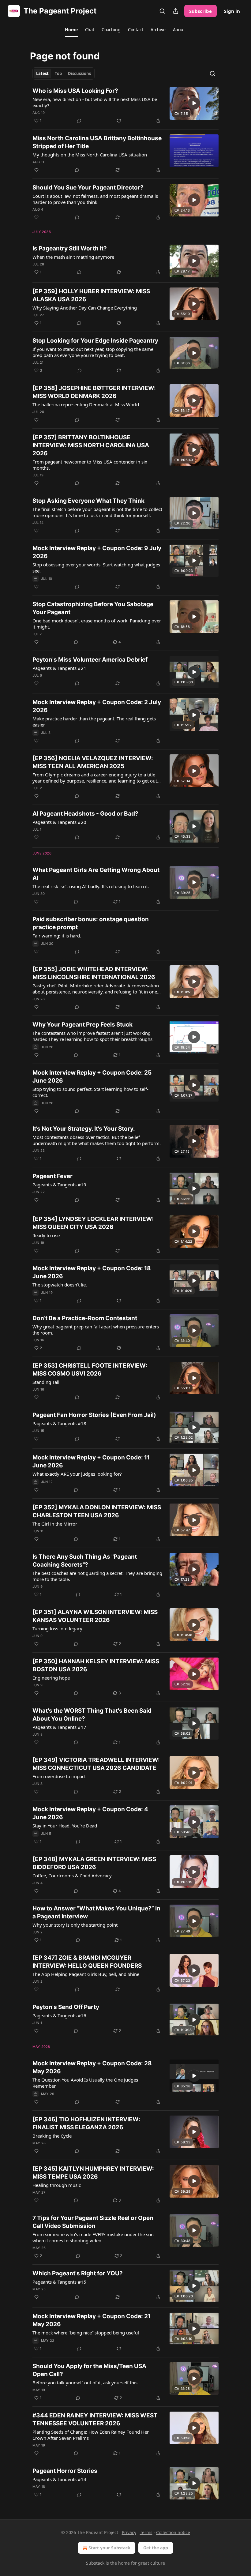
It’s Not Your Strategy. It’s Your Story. (84, 1129)
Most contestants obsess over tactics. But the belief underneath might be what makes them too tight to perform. (97, 1140)
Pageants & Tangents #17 (59, 1727)
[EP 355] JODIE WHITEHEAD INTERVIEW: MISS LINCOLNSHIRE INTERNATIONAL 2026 (94, 973)
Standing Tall (46, 1382)
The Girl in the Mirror (55, 1524)
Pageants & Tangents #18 (59, 1423)
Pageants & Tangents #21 (59, 668)
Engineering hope (51, 1678)
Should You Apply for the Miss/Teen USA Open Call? (89, 2370)
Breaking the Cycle (52, 2136)
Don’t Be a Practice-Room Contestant (85, 1318)
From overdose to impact (59, 1776)
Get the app (156, 2548)
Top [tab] (58, 73)
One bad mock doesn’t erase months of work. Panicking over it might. (97, 624)
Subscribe (200, 11)
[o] (194, 103)
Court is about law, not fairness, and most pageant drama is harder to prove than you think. (95, 199)
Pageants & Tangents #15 (59, 2282)
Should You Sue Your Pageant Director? (88, 188)
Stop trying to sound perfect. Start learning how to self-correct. (90, 1092)
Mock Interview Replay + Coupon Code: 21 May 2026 (92, 2320)
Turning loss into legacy (57, 1628)
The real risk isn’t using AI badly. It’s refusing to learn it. (91, 886)
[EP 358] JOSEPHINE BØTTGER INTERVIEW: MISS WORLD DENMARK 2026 (94, 392)
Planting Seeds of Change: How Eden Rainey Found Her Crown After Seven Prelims (91, 2435)
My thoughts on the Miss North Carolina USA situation (90, 155)
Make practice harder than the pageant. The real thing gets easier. (94, 722)
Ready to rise (46, 1235)
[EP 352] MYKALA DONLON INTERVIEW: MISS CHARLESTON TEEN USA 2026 (97, 1511)
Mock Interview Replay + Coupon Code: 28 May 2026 (92, 2067)
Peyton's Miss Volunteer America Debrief (90, 660)
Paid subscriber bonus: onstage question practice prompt (91, 923)
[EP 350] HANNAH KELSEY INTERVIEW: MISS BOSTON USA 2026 (96, 1665)
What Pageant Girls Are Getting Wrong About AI (96, 874)
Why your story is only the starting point (75, 1925)
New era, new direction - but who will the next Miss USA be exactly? (95, 102)
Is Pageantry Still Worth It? (70, 248)
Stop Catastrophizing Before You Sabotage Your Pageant (93, 608)
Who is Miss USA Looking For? (75, 91)
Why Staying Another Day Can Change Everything (85, 308)
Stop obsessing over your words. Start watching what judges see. (96, 568)
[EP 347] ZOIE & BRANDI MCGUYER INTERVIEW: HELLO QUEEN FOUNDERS (87, 1962)
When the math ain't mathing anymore (73, 257)
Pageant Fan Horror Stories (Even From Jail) (94, 1415)
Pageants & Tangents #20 (59, 822)
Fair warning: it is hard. (57, 936)
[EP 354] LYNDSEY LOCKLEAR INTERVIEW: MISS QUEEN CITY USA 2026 (93, 1223)
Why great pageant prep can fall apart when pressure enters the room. (96, 1330)
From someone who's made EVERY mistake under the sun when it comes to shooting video (93, 2237)
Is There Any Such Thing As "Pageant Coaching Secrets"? (85, 1561)
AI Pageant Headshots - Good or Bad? (85, 814)
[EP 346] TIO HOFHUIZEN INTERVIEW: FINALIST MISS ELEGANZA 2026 (86, 2123)
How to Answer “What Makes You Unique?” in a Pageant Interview (96, 1912)
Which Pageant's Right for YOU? (78, 2273)
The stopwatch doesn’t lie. (60, 1285)
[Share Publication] (176, 11)
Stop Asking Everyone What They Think (88, 501)
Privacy (129, 2532)
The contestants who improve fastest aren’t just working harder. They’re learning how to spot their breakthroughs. (93, 1036)
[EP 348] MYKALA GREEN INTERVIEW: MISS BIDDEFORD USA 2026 (94, 1863)
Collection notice (173, 2532)
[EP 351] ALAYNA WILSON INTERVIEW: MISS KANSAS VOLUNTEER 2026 (95, 1616)
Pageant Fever (52, 1176)
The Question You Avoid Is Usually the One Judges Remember (85, 2083)
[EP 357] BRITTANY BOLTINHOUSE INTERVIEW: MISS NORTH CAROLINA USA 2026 (91, 445)
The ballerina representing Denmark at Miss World (86, 404)
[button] (71, 30)
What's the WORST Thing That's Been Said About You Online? (92, 1715)
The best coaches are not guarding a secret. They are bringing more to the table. (97, 1576)
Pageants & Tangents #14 (59, 2479)
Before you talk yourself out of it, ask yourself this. (86, 2383)
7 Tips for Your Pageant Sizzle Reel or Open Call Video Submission (93, 2222)
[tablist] (64, 73)
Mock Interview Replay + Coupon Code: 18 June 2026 (92, 1272)
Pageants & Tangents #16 (59, 2015)
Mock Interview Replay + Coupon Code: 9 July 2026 (97, 552)
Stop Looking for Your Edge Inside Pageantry (95, 341)
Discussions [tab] (79, 73)
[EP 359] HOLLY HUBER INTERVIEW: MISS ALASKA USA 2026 (91, 295)
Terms (146, 2532)
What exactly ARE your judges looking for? (77, 1474)
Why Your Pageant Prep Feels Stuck (82, 1025)
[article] (125, 106)
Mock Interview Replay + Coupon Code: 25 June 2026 (92, 1077)
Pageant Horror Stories (65, 2471)
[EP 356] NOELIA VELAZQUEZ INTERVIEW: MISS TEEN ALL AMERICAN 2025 (93, 762)
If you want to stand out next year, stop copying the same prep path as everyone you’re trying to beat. (93, 352)
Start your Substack (109, 2548)
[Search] (162, 11)
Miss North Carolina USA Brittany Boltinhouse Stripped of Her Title (97, 142)
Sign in (232, 11)
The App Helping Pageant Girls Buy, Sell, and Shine (86, 1974)
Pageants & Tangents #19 (59, 1185)
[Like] (36, 170)
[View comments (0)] (79, 121)
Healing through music (57, 2185)
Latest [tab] (42, 73)
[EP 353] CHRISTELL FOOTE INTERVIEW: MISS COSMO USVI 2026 (90, 1370)
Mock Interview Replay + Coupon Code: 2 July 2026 (97, 706)
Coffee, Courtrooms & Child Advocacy (72, 1876)
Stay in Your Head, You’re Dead (65, 1826)
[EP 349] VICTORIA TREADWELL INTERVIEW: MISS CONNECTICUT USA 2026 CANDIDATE (96, 1764)
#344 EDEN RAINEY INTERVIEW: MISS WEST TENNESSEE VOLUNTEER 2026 (95, 2419)
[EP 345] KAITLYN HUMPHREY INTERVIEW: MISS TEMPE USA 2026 (93, 2173)
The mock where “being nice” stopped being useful (86, 2333)
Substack (95, 2563)
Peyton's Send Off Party (66, 2007)
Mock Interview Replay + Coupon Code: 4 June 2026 (90, 1813)
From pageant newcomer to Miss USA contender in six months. (90, 465)
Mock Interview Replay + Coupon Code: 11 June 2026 (91, 1461)
